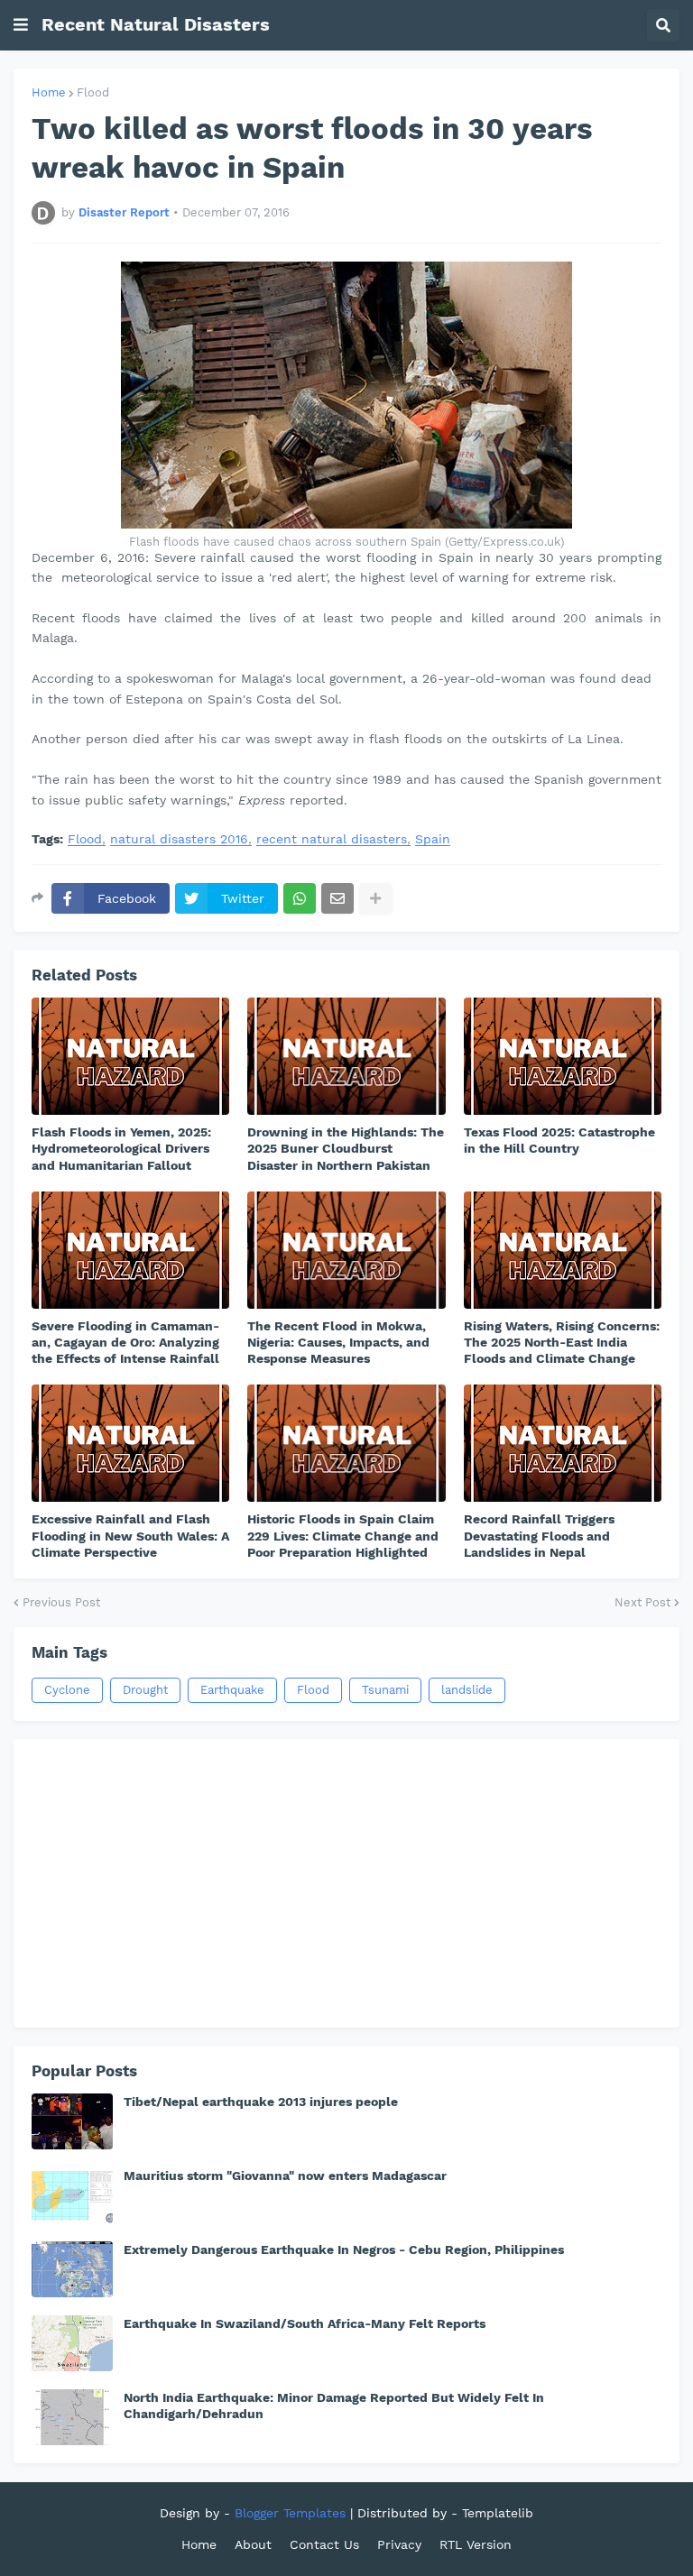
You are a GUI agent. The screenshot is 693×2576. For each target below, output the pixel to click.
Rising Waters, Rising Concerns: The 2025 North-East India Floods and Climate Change (562, 1342)
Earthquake (232, 1690)
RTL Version (476, 2544)
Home (49, 92)
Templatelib (498, 2513)
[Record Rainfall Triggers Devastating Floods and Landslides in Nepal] (563, 1443)
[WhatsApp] (300, 898)
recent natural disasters (332, 839)
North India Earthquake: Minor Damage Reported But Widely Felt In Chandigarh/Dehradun (334, 2406)
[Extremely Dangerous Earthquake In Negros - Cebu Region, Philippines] (72, 2269)
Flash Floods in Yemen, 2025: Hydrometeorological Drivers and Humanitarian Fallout (121, 1148)
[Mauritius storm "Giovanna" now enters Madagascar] (72, 2195)
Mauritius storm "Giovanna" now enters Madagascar (285, 2176)
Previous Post (61, 1602)
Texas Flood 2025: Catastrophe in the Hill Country (559, 1140)
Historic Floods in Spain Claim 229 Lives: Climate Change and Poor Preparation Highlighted (343, 1535)
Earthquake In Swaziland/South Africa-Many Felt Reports (305, 2323)
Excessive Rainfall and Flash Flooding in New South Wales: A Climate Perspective (130, 1535)
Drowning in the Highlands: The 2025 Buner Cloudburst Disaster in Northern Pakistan (346, 1148)
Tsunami (385, 1690)
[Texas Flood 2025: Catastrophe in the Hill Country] (563, 1056)
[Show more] (375, 898)
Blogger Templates (290, 2513)
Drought (145, 1690)
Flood (93, 92)
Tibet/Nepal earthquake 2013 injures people (261, 2102)
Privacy (399, 2544)
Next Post (642, 1602)
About (253, 2544)
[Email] (337, 898)
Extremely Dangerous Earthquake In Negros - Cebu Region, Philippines (344, 2249)
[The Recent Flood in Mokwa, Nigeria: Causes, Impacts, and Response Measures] (346, 1250)
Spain (433, 839)
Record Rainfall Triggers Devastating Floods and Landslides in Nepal (539, 1535)
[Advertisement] (346, 1883)
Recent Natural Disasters (156, 24)
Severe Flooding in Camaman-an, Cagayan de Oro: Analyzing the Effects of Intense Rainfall (125, 1342)
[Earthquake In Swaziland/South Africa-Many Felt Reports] (72, 2343)
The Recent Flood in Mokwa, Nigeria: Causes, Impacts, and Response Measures (338, 1342)
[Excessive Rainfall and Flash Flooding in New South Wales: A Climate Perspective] (130, 1443)
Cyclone (67, 1690)
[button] (21, 25)
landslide (467, 1690)
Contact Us (324, 2544)
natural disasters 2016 (179, 839)
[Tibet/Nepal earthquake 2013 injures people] (72, 2121)
